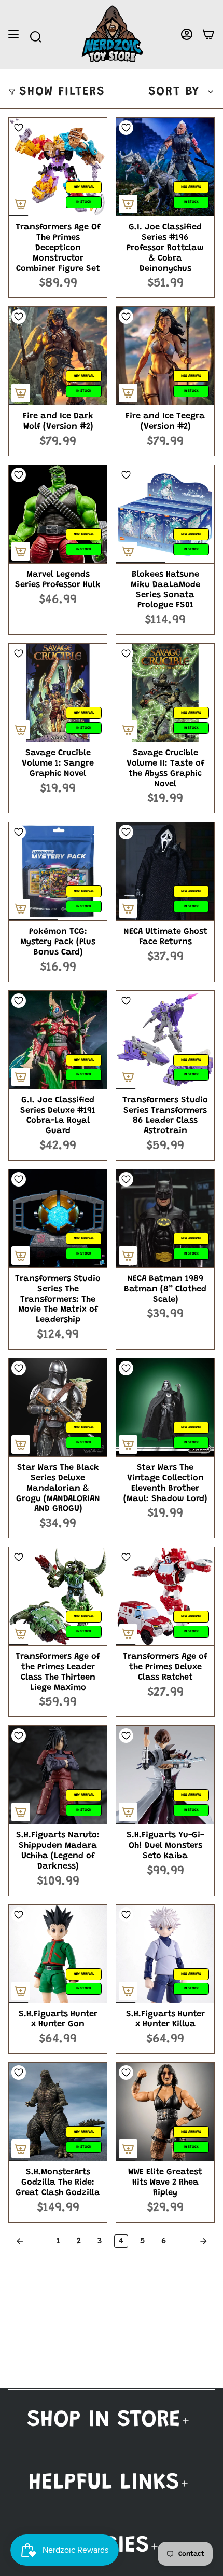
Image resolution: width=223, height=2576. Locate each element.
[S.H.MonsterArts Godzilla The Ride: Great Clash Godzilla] (58, 2112)
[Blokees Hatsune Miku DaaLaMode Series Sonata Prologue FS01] (165, 514)
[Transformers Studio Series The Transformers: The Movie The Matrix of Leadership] (58, 1218)
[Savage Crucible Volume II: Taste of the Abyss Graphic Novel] (165, 693)
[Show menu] (13, 35)
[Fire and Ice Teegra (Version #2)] (165, 356)
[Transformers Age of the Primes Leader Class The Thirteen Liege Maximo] (58, 1596)
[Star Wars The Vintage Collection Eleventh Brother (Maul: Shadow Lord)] (165, 1407)
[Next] (193, 2241)
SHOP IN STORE (104, 2421)
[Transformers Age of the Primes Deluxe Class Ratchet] (165, 1596)
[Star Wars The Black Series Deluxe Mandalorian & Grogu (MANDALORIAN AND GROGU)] (58, 1407)
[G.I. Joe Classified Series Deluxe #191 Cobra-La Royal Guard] (58, 1040)
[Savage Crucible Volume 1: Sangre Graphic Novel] (58, 693)
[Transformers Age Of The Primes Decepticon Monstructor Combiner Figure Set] (58, 167)
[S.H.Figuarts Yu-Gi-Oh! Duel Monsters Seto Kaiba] (165, 1775)
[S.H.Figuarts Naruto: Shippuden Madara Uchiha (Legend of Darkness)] (58, 1775)
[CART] (208, 35)
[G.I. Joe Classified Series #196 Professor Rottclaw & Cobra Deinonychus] (165, 167)
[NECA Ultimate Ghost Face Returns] (165, 871)
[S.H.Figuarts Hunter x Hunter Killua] (165, 1954)
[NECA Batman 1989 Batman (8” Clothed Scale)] (165, 1218)
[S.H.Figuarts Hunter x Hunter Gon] (58, 1954)
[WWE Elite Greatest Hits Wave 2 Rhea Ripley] (165, 2112)
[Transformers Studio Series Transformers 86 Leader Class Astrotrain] (165, 1040)
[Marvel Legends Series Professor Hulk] (58, 514)
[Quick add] (21, 204)
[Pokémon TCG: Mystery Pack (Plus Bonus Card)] (58, 871)
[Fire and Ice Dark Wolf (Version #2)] (58, 356)
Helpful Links (104, 2483)
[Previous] (30, 2241)
